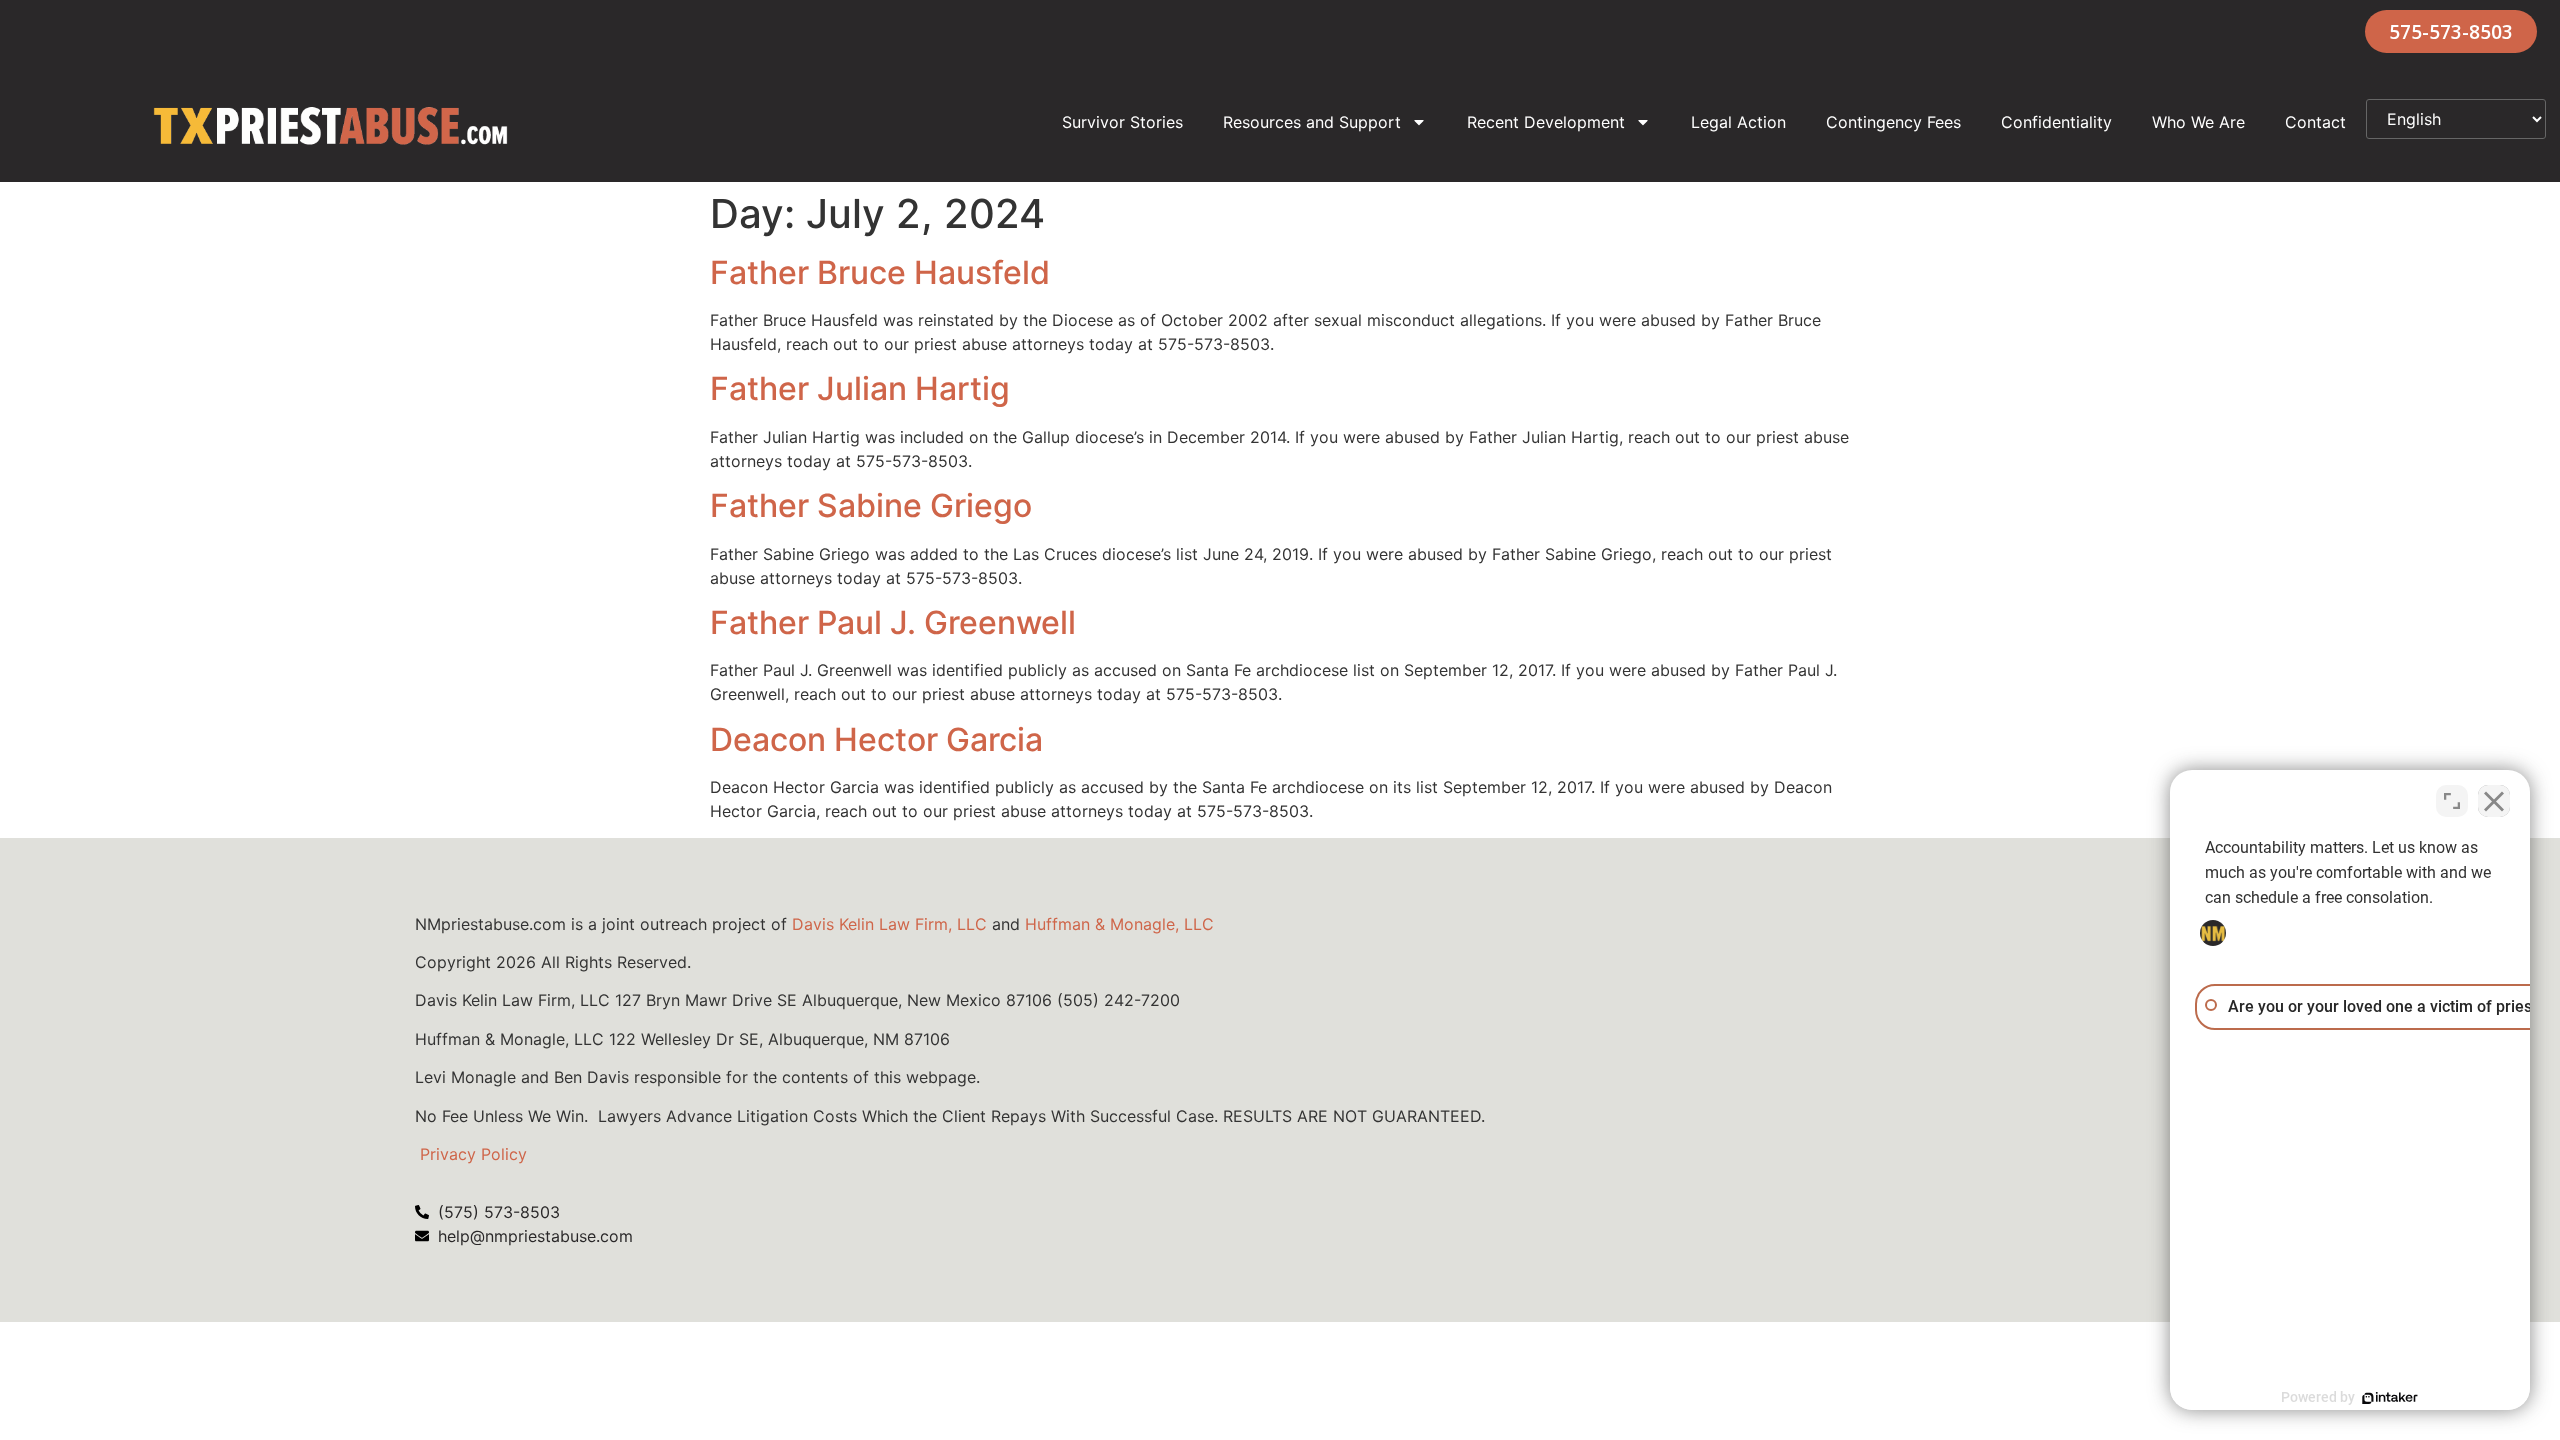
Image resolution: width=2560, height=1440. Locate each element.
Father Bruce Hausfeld (880, 272)
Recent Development (1546, 122)
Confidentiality (2056, 122)
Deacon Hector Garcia (876, 739)
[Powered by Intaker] (2390, 1398)
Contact (2315, 122)
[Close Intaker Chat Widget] (2494, 801)
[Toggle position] (2452, 801)
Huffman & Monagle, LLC (1119, 924)
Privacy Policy (473, 1154)
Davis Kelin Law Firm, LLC (889, 924)
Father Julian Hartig (860, 388)
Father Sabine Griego (871, 505)
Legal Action (1738, 122)
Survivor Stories (1122, 122)
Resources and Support (1312, 122)
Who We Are (2198, 122)
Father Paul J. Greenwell (893, 622)
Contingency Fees (1893, 122)
